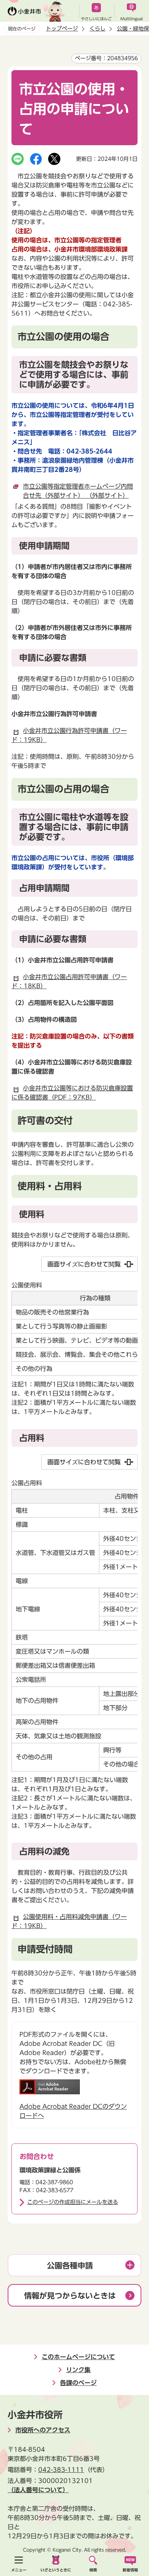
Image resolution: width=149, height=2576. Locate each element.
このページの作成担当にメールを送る (73, 2202)
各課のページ (78, 2383)
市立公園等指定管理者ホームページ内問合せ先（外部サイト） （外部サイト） (78, 491)
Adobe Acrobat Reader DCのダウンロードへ (73, 2111)
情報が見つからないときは (70, 2295)
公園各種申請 (70, 2265)
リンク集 (78, 2370)
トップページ (62, 29)
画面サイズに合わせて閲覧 (84, 1264)
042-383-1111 (61, 2470)
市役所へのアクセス (43, 2430)
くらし (97, 29)
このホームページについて (78, 2357)
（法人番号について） (38, 2490)
